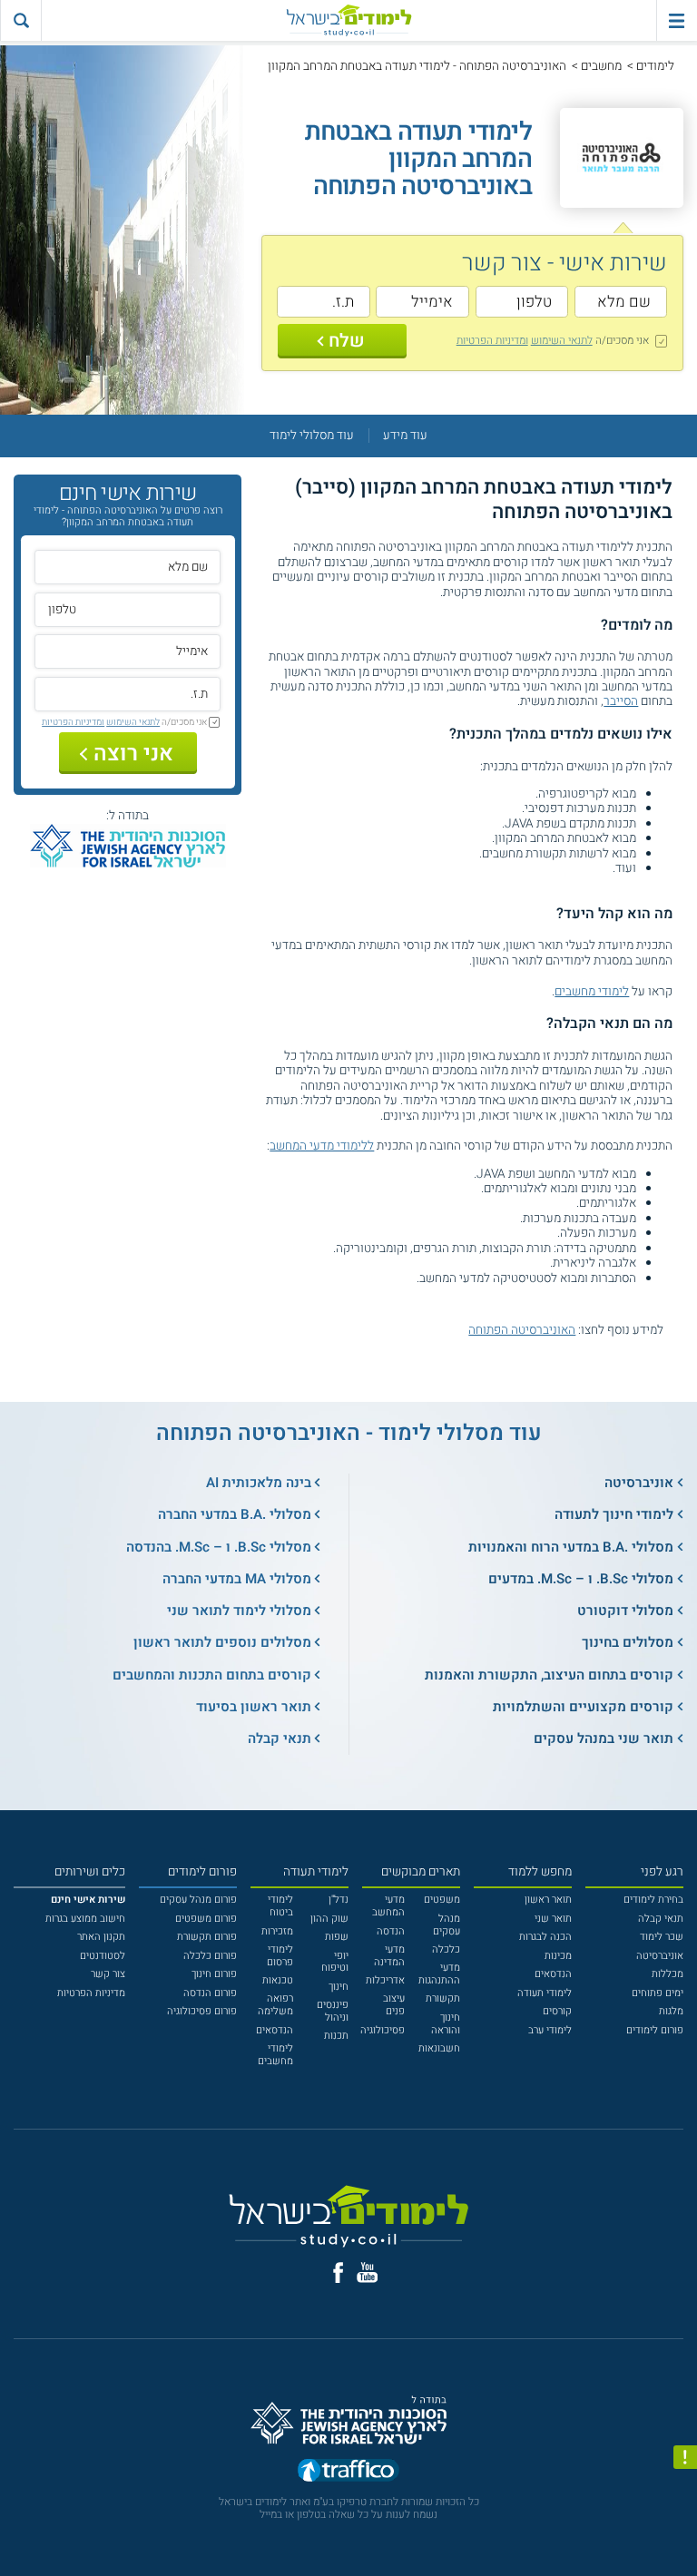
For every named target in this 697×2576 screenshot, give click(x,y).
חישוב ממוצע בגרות (85, 1919)
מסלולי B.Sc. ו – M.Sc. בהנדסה (219, 1547)
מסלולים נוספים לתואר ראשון (222, 1642)
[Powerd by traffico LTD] (348, 2473)
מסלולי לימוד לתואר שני (239, 1611)
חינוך (339, 1987)
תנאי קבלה (280, 1739)
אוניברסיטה (639, 1483)
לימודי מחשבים (592, 992)
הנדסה (391, 1931)
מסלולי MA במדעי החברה (237, 1579)
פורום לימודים (655, 2030)
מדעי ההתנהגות (439, 1974)
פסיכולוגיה (383, 2030)
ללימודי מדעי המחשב (322, 1146)
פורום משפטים (206, 1919)
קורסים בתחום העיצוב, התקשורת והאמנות (549, 1675)
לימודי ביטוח (280, 1906)
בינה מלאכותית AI (259, 1483)
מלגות (671, 2011)
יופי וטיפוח (335, 1962)
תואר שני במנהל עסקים (604, 1739)
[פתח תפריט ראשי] (677, 20)
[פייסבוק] (338, 2273)
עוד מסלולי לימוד (312, 436)
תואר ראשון (548, 1900)
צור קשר (108, 1974)
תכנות (336, 2036)
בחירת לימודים (653, 1900)
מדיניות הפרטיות (91, 1993)
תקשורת (443, 1998)
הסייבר (621, 701)
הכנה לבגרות (545, 1937)
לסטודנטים (103, 1956)
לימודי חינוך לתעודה (614, 1514)
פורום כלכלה (210, 1956)
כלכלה (446, 1949)
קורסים (557, 2011)
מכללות (668, 1974)
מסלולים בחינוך (628, 1642)
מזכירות (277, 1931)
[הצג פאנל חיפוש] (20, 20)
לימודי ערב (550, 2030)
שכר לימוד (662, 1937)
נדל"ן (339, 1900)
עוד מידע (405, 436)
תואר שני (553, 1919)
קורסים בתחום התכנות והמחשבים (212, 1675)
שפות (337, 1937)
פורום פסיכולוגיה (202, 2011)
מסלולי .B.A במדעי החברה (235, 1514)
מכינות (558, 1956)
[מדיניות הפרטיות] (685, 2457)
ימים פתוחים (658, 1993)
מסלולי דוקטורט (625, 1611)
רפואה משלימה (275, 2005)
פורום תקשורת (207, 1937)
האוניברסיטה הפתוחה (522, 1330)
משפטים (442, 1900)
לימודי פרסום (280, 1956)
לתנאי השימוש (562, 340)
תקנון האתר (101, 1937)
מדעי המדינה (389, 1956)
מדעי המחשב (388, 1906)
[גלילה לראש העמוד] (685, 2535)
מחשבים (601, 66)
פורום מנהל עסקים (198, 1900)
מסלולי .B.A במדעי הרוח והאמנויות (571, 1547)
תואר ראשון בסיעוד (254, 1707)
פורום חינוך (214, 1974)
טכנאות (278, 1980)
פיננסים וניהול (333, 2011)
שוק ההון (329, 1919)
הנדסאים (553, 1974)
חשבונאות (439, 2048)
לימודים (655, 66)
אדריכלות (385, 1980)
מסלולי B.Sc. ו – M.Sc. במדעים (581, 1579)
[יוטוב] (368, 2272)
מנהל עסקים (447, 1925)
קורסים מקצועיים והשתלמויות (583, 1707)
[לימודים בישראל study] (348, 20)
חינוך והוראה (446, 2024)
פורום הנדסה (210, 1993)
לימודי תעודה (545, 1993)
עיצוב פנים (394, 2005)
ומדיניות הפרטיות (492, 340)
